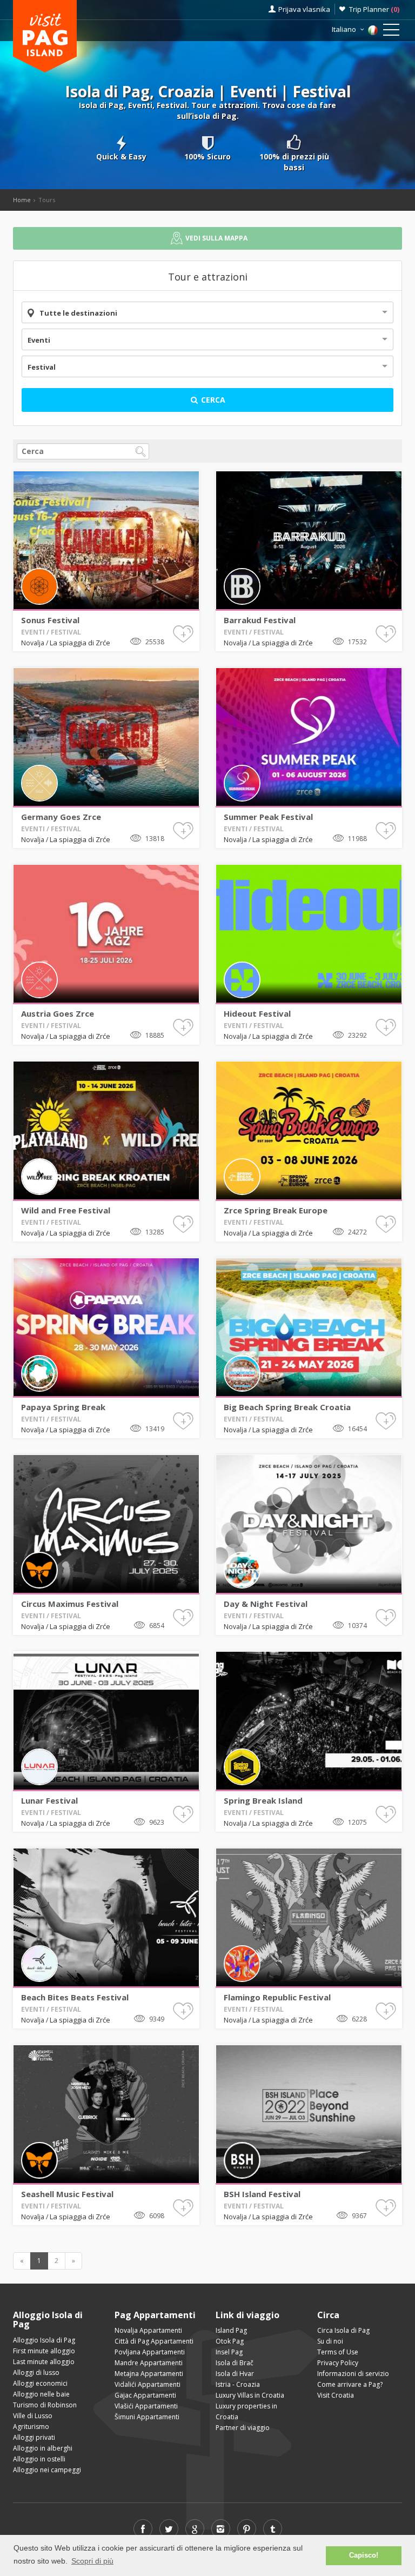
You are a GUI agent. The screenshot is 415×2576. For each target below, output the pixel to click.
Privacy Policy (338, 2363)
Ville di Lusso (33, 2416)
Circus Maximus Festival (70, 1604)
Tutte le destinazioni (78, 313)
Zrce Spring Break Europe (276, 1210)
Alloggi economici (40, 2383)
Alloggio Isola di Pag (44, 2340)
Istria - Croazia (238, 2384)
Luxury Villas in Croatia (250, 2395)
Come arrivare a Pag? (350, 2384)
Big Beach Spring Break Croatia (287, 1407)
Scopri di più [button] (92, 2561)
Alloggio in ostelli (39, 2459)
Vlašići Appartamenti (146, 2406)
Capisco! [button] (364, 2555)
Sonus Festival (50, 620)
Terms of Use (338, 2352)
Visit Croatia (336, 2395)
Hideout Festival (257, 1013)
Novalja (34, 643)
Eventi (39, 340)
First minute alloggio (44, 2351)
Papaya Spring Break (63, 1407)
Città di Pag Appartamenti (154, 2341)
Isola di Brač (235, 2363)
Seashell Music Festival (67, 2194)
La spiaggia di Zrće (80, 643)
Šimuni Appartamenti (147, 2417)
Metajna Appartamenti (149, 2374)
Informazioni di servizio (353, 2374)
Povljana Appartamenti (150, 2352)
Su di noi (330, 2341)
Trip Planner (374, 9)
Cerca (212, 400)
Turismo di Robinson (45, 2405)
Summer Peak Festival (268, 817)
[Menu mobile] (391, 32)
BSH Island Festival (262, 2194)
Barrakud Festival (260, 620)
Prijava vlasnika (304, 9)
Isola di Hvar (235, 2374)
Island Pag (231, 2330)
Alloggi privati (34, 2437)
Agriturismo (31, 2427)
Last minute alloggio (44, 2362)
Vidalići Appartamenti (148, 2384)
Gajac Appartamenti (145, 2395)
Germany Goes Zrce (61, 817)
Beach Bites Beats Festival (75, 1997)
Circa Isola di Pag (343, 2330)
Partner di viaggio (243, 2428)
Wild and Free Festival (66, 1210)
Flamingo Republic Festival (277, 1997)
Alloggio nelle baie (41, 2394)
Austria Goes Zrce (58, 1013)
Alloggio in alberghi (43, 2448)
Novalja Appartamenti (148, 2330)
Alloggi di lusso (36, 2373)
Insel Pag (229, 2352)
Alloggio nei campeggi (47, 2470)
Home (22, 200)
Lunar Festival (49, 1800)
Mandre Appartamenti (149, 2363)
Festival (42, 367)
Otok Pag (230, 2341)
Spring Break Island (263, 1800)
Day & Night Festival (266, 1604)
